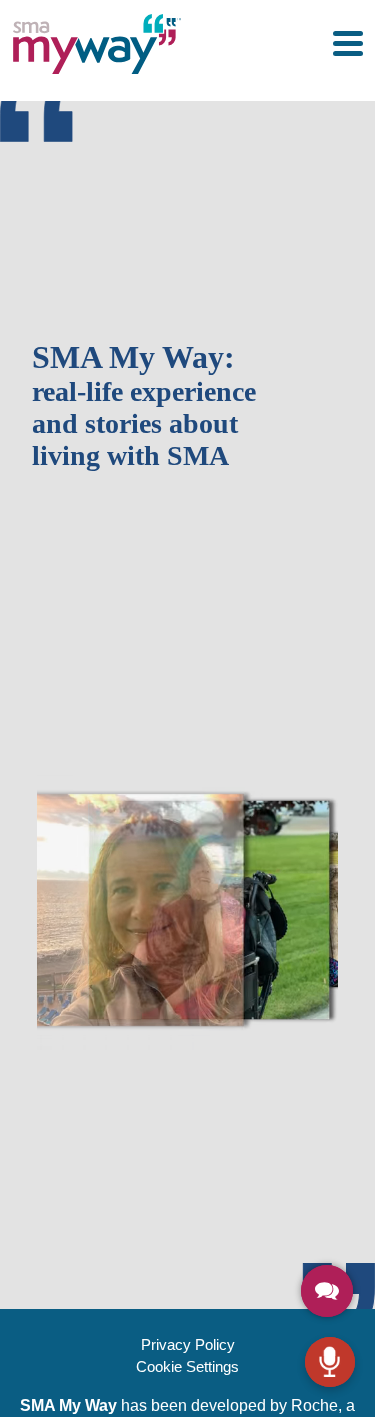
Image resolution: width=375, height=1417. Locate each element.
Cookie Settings (187, 1366)
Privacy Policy (188, 1344)
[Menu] (348, 43)
